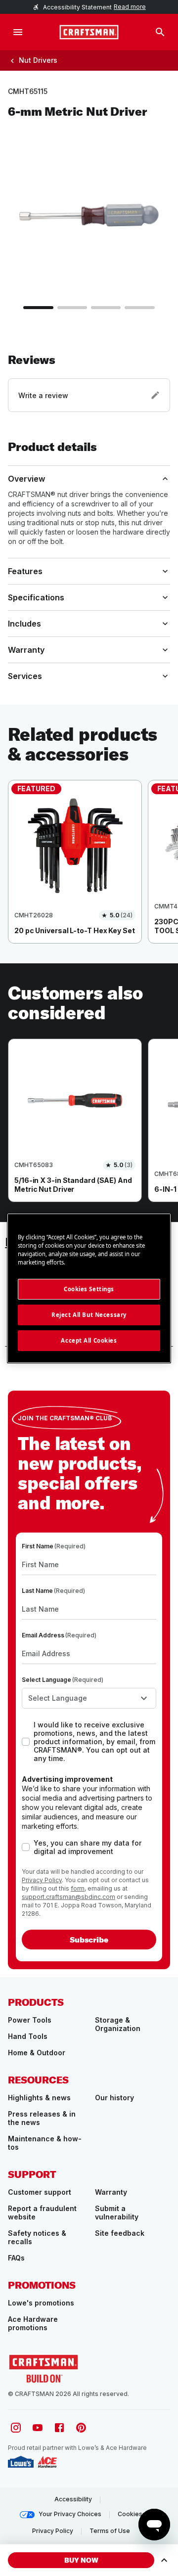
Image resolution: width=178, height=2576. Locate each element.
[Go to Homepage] (89, 32)
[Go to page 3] (106, 308)
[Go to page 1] (38, 308)
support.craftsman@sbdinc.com (68, 1897)
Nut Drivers (38, 60)
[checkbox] (26, 1742)
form (78, 1888)
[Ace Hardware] (47, 2462)
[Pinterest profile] (81, 2428)
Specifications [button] (36, 597)
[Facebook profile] (59, 2428)
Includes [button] (24, 624)
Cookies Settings (89, 1289)
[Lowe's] (21, 2462)
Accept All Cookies (89, 1340)
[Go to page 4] (139, 308)
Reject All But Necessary (89, 1315)
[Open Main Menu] (18, 32)
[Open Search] (160, 32)
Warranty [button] (26, 650)
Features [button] (25, 571)
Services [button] (25, 676)
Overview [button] (26, 479)
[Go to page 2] (72, 308)
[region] (89, 872)
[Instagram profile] (16, 2428)
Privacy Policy (42, 1880)
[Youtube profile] (38, 2428)
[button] (89, 382)
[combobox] (89, 1698)
